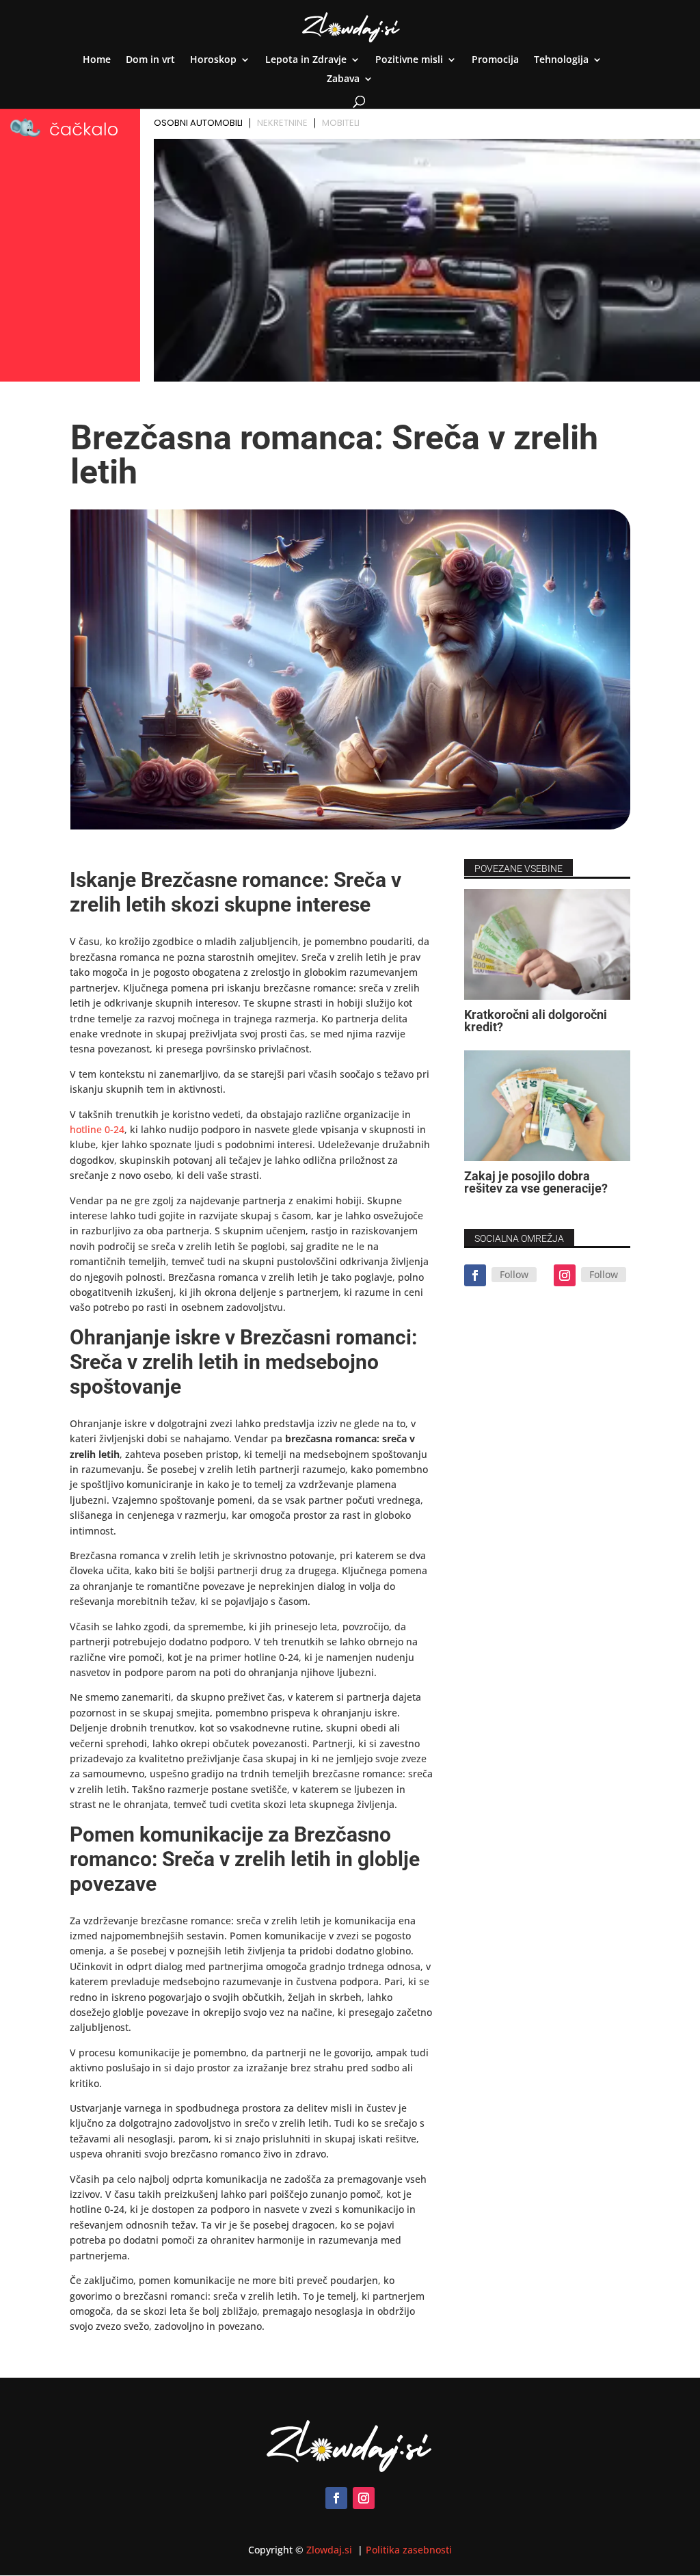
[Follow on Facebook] (475, 1275)
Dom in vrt (150, 60)
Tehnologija (561, 60)
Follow (514, 1274)
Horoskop (213, 60)
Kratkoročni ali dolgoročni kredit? (536, 1021)
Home (97, 60)
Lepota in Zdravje (306, 60)
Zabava (343, 79)
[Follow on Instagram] (565, 1275)
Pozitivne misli (409, 60)
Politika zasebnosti (409, 2550)
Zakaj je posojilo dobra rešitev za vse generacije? (536, 1182)
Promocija (495, 60)
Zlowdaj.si (331, 2550)
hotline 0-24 (97, 1129)
